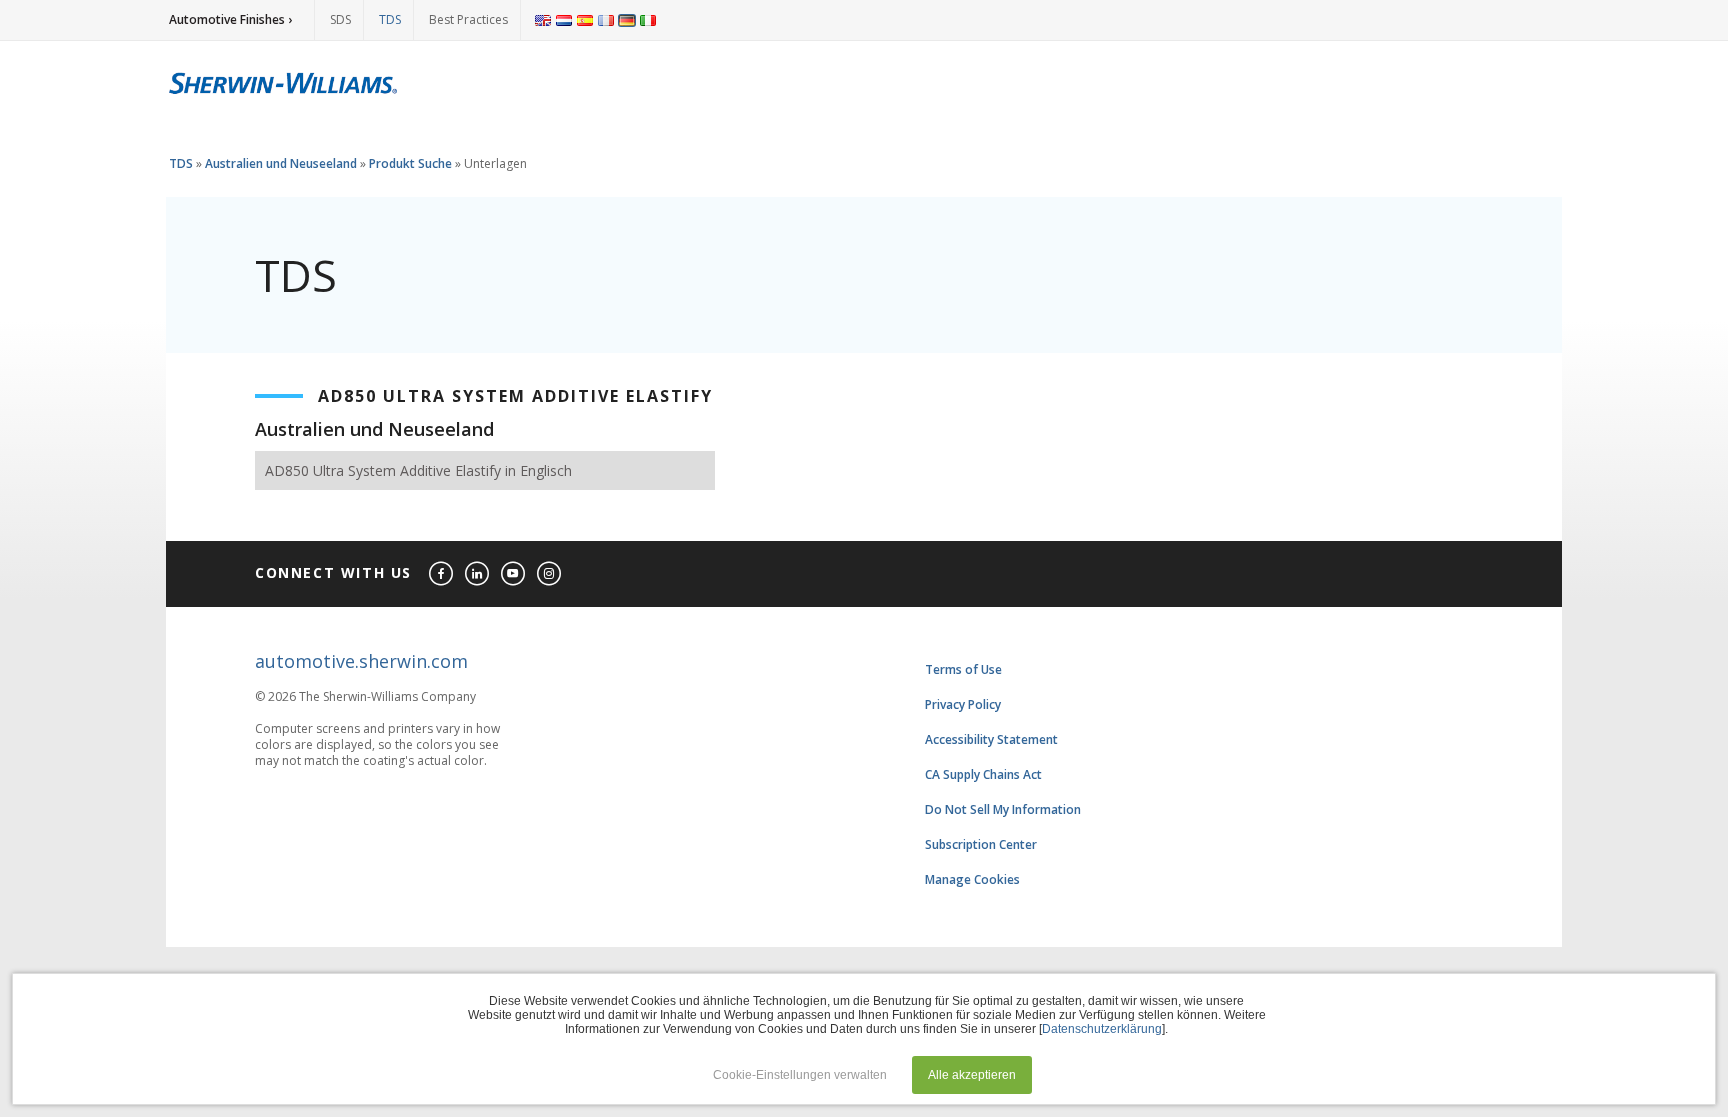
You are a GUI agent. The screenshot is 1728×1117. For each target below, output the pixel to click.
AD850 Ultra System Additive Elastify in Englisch (418, 470)
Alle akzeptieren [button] (972, 1075)
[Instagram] (550, 574)
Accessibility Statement (991, 739)
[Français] (606, 20)
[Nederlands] (564, 20)
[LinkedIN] (478, 574)
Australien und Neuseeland (281, 163)
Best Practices (468, 19)
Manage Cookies (972, 879)
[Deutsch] (627, 20)
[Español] (585, 20)
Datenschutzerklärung (1102, 1029)
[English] (543, 20)
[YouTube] (514, 574)
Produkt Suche (410, 163)
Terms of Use (963, 669)
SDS (340, 19)
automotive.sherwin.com (361, 661)
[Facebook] (442, 574)
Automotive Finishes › (230, 19)
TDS (390, 19)
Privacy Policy (963, 704)
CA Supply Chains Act (983, 774)
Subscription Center (981, 844)
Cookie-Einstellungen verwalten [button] (800, 1075)
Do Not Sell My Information (1003, 809)
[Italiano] (648, 20)
